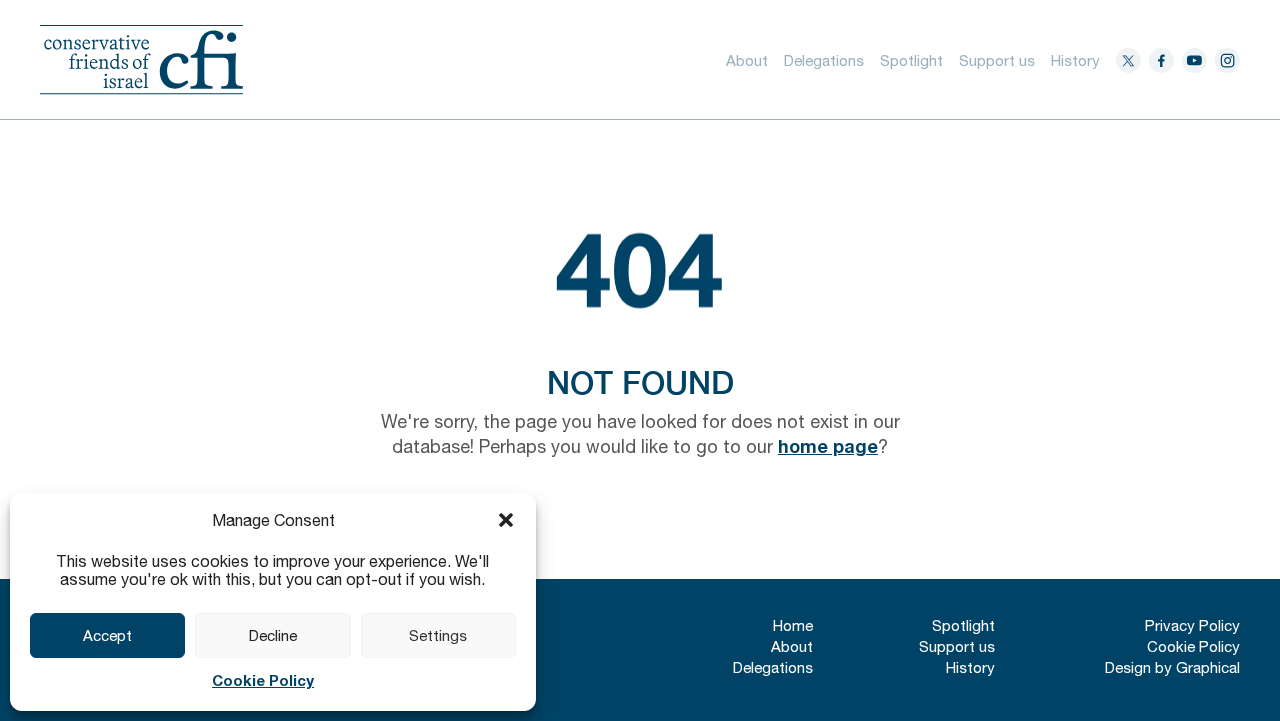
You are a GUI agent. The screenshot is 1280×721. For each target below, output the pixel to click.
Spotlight (911, 60)
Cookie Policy (263, 680)
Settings (438, 635)
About (747, 60)
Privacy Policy (1192, 625)
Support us (997, 60)
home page (828, 446)
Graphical (1208, 667)
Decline (273, 635)
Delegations (824, 60)
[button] (506, 520)
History (1075, 60)
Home (793, 625)
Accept (107, 635)
